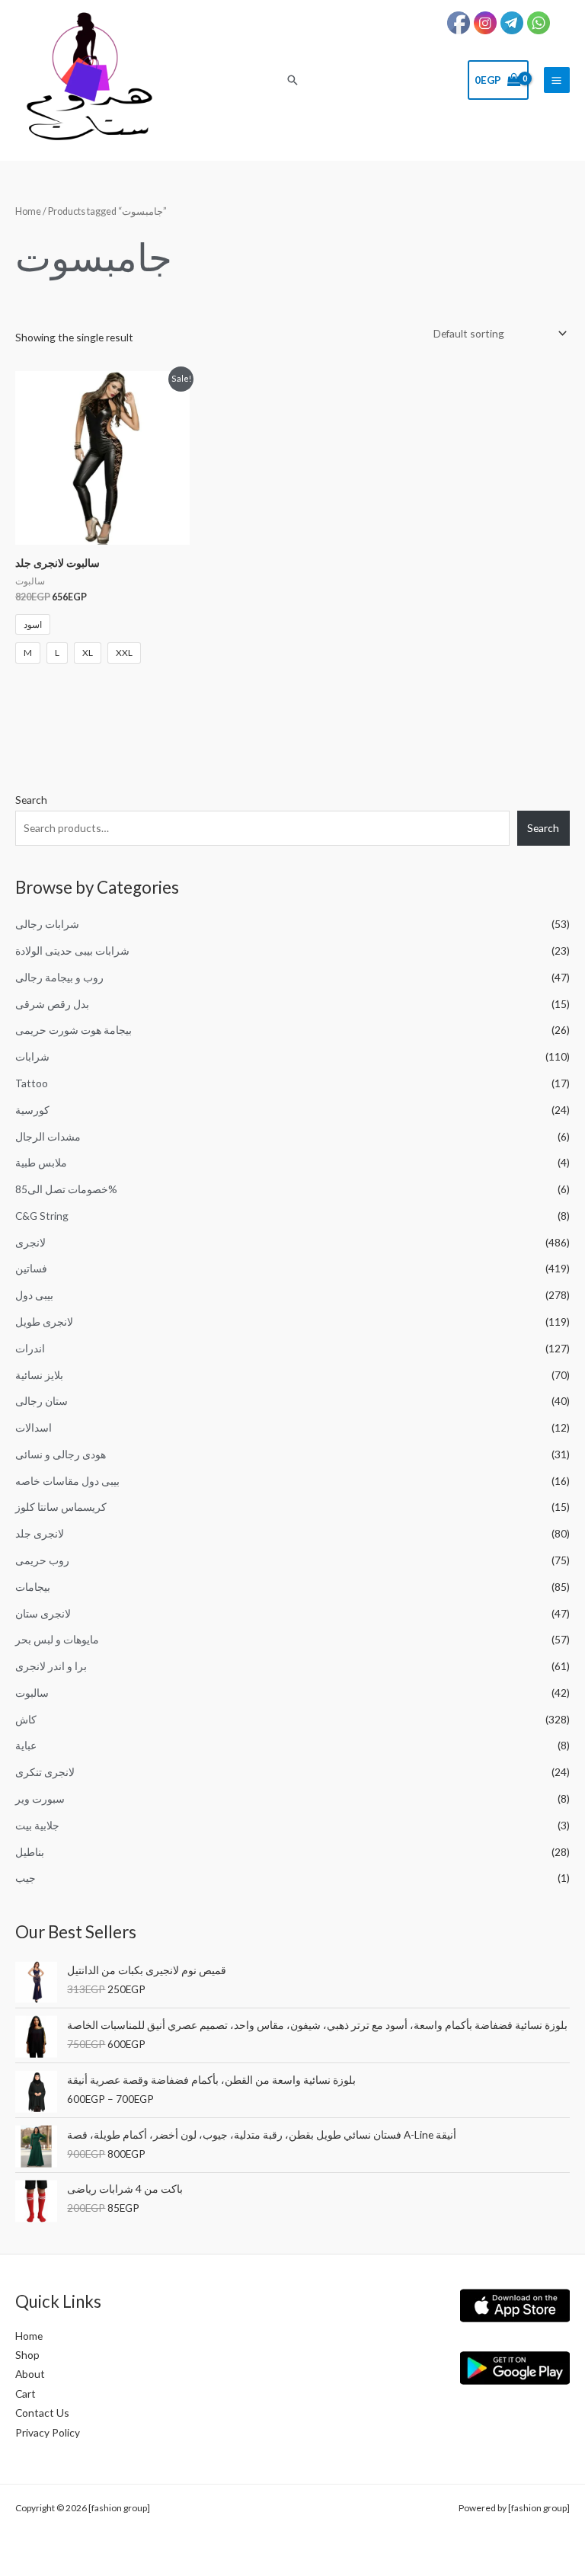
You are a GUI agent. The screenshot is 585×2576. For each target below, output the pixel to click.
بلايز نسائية (39, 1375)
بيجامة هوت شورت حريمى (74, 1030)
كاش (26, 1719)
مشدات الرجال (48, 1136)
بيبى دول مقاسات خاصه (67, 1481)
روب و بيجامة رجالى (59, 977)
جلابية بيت (37, 1825)
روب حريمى (42, 1560)
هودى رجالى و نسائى (61, 1454)
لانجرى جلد (40, 1533)
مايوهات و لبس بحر (57, 1639)
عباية (26, 1745)
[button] (292, 80)
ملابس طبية (41, 1162)
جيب (26, 1878)
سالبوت (32, 1693)
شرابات (32, 1056)
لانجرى (30, 1242)
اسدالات (34, 1427)
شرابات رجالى (47, 924)
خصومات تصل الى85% (66, 1189)
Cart (26, 2394)
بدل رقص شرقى (52, 1004)
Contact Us (42, 2413)
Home (28, 211)
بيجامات (33, 1587)
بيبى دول (34, 1295)
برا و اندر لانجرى (51, 1666)
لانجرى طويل (44, 1322)
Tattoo (32, 1083)
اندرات (30, 1348)
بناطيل (30, 1852)
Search (31, 800)
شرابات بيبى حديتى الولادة (72, 950)
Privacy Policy (48, 2432)
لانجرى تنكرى (45, 1772)
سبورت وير (40, 1798)
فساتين (31, 1268)
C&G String (42, 1216)
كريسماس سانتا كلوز (61, 1507)
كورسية (32, 1110)
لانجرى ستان (43, 1613)
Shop (27, 2355)
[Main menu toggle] (557, 80)
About (30, 2374)
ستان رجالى (42, 1401)
